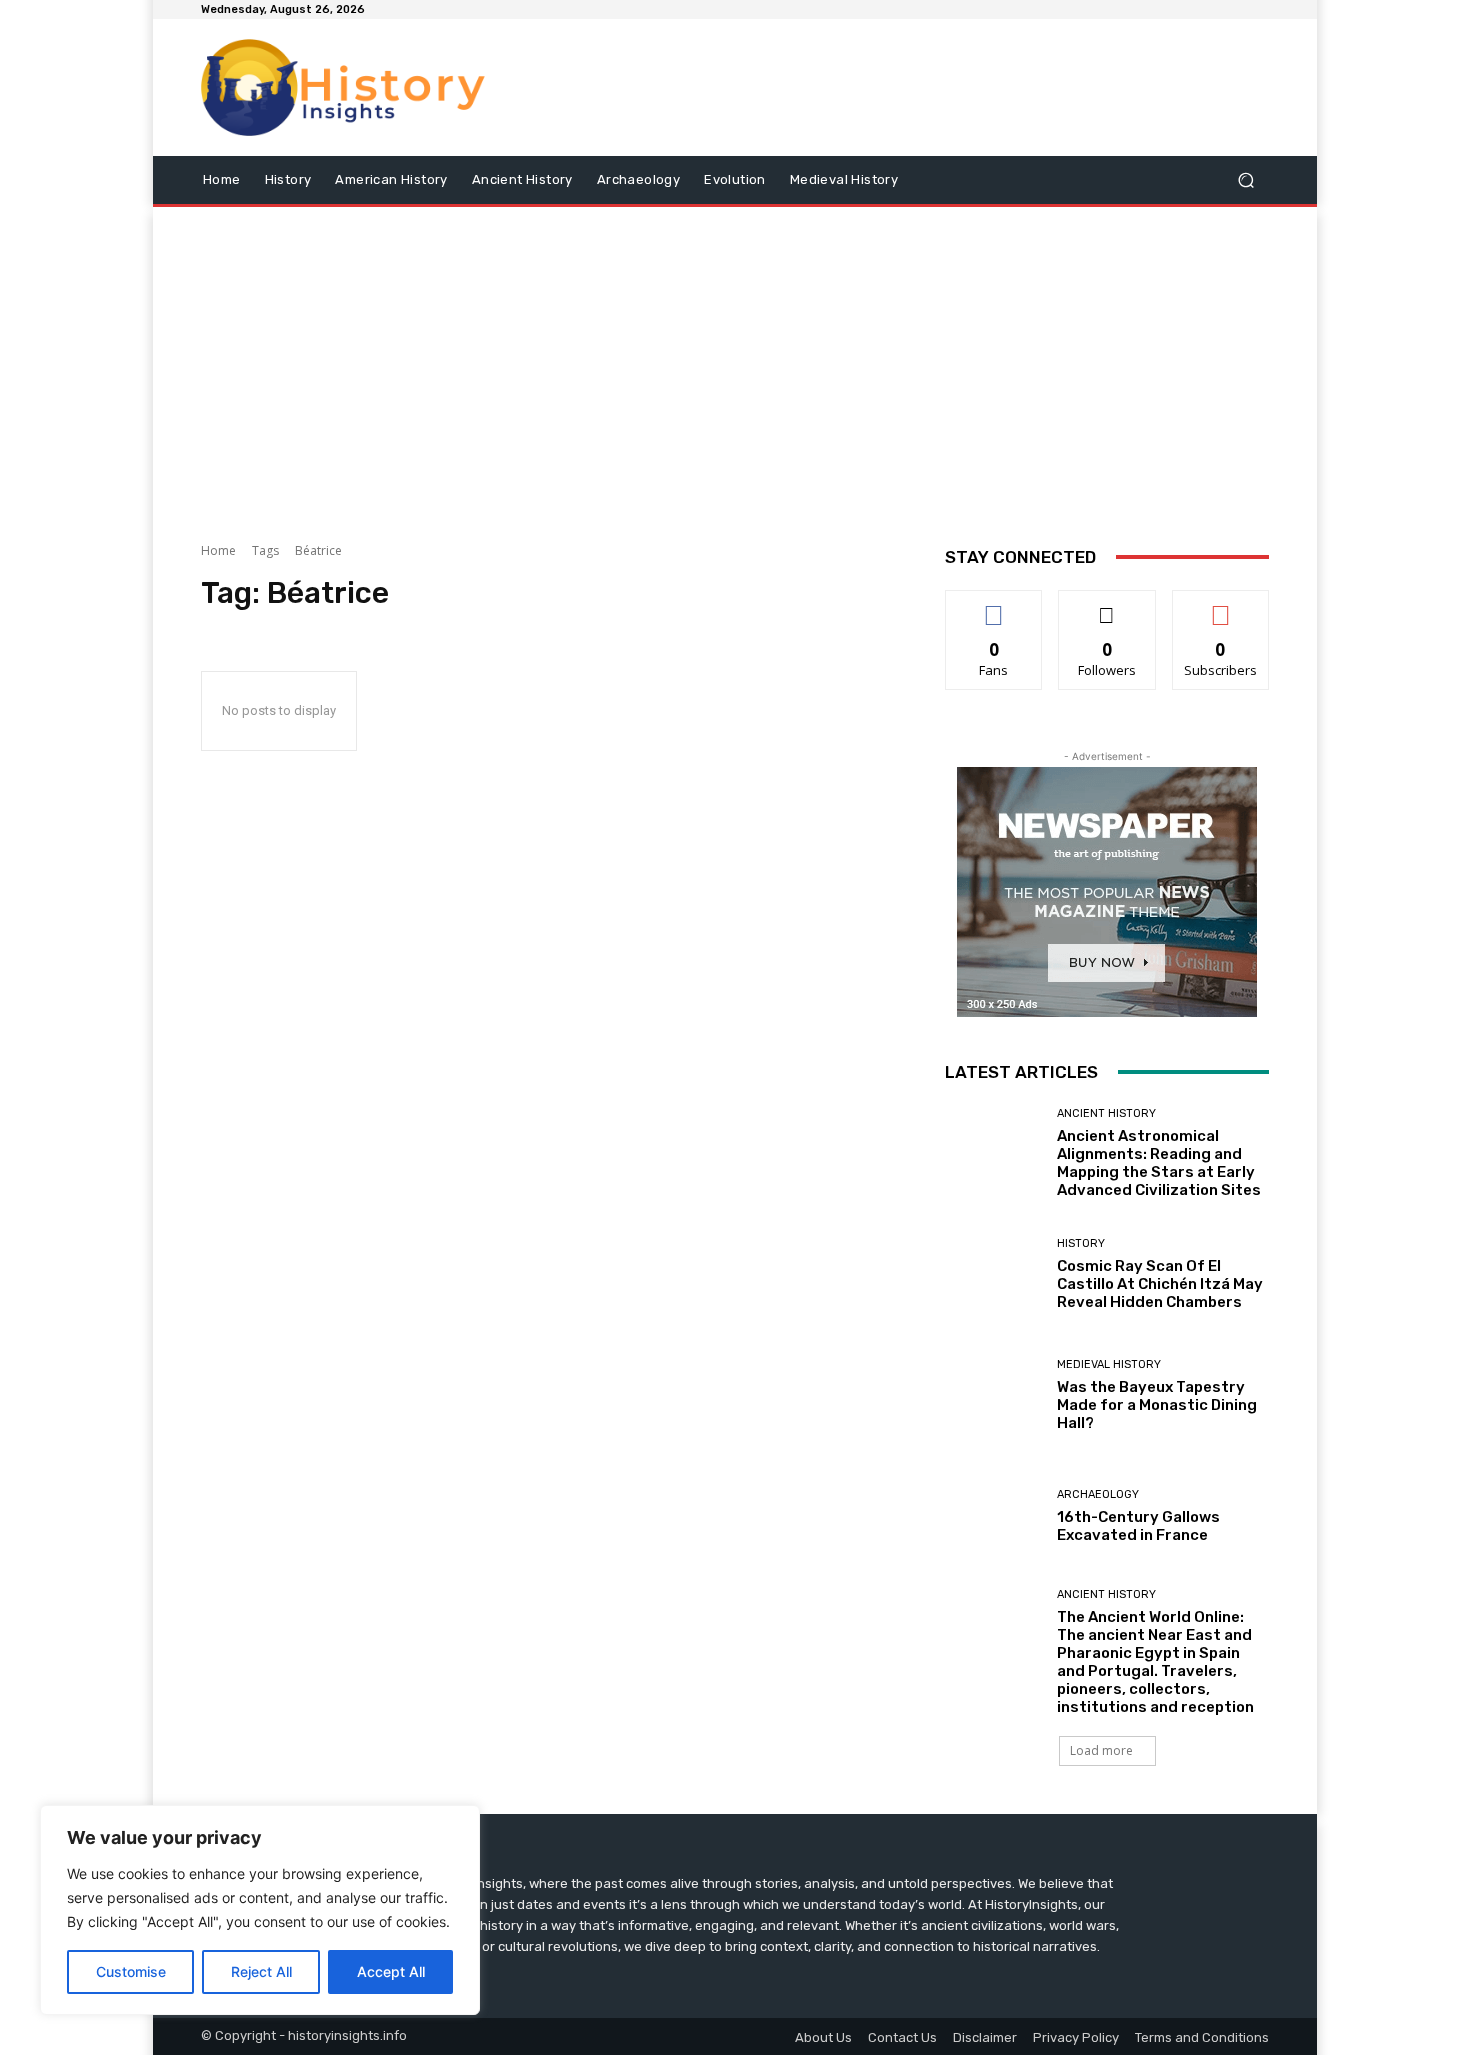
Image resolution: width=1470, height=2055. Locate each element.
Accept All (391, 1971)
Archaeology (1098, 1494)
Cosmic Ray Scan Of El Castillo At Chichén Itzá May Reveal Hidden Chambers (1160, 1284)
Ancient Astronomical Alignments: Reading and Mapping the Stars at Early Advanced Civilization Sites (1159, 1163)
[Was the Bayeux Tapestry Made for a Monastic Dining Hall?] (993, 1395)
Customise (131, 1971)
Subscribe (1221, 605)
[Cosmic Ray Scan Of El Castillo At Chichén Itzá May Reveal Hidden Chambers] (993, 1274)
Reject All (261, 1971)
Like (994, 605)
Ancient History (1106, 1113)
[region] (260, 1910)
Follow (1107, 605)
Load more (1101, 1750)
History (1081, 1243)
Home (218, 550)
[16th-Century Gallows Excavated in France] (993, 1516)
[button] (1245, 179)
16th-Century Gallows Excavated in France (1138, 1526)
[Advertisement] (735, 367)
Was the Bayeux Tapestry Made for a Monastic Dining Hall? (1157, 1405)
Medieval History (1109, 1364)
